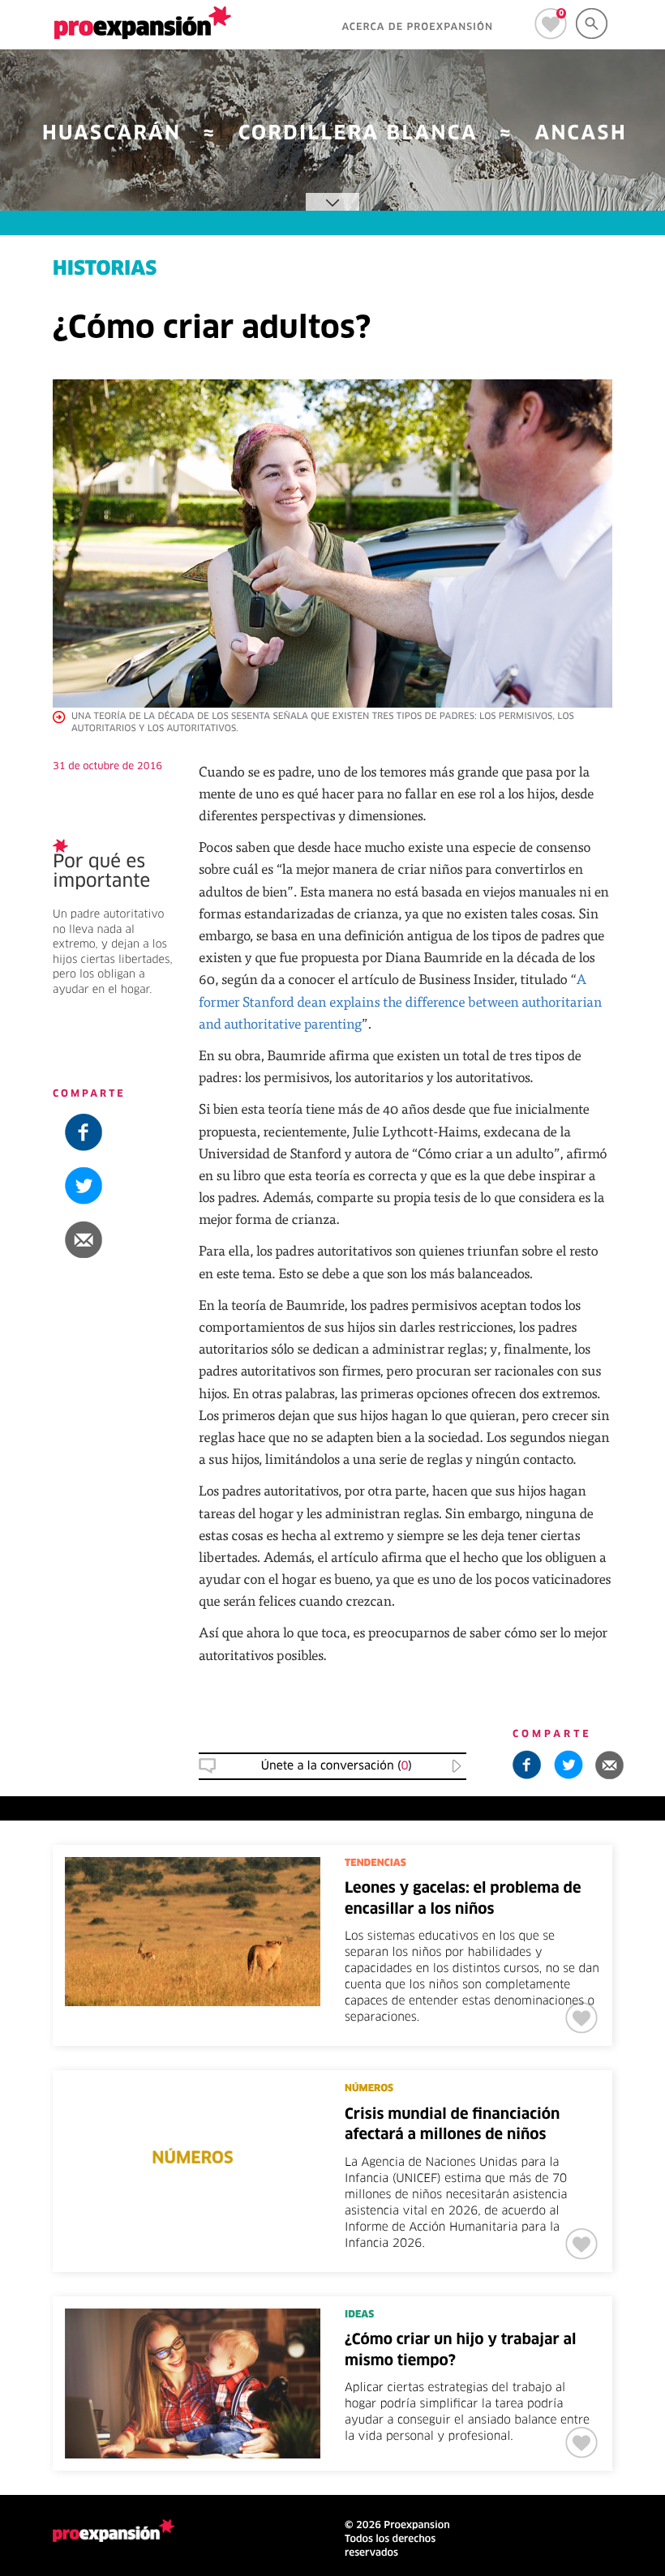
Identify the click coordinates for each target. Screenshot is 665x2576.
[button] (114, 1239)
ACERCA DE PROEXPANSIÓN (417, 28)
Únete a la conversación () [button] (337, 1766)
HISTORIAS (105, 270)
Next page (499, 2479)
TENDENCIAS (375, 1864)
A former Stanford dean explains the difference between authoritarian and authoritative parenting (400, 1001)
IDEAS (359, 2315)
